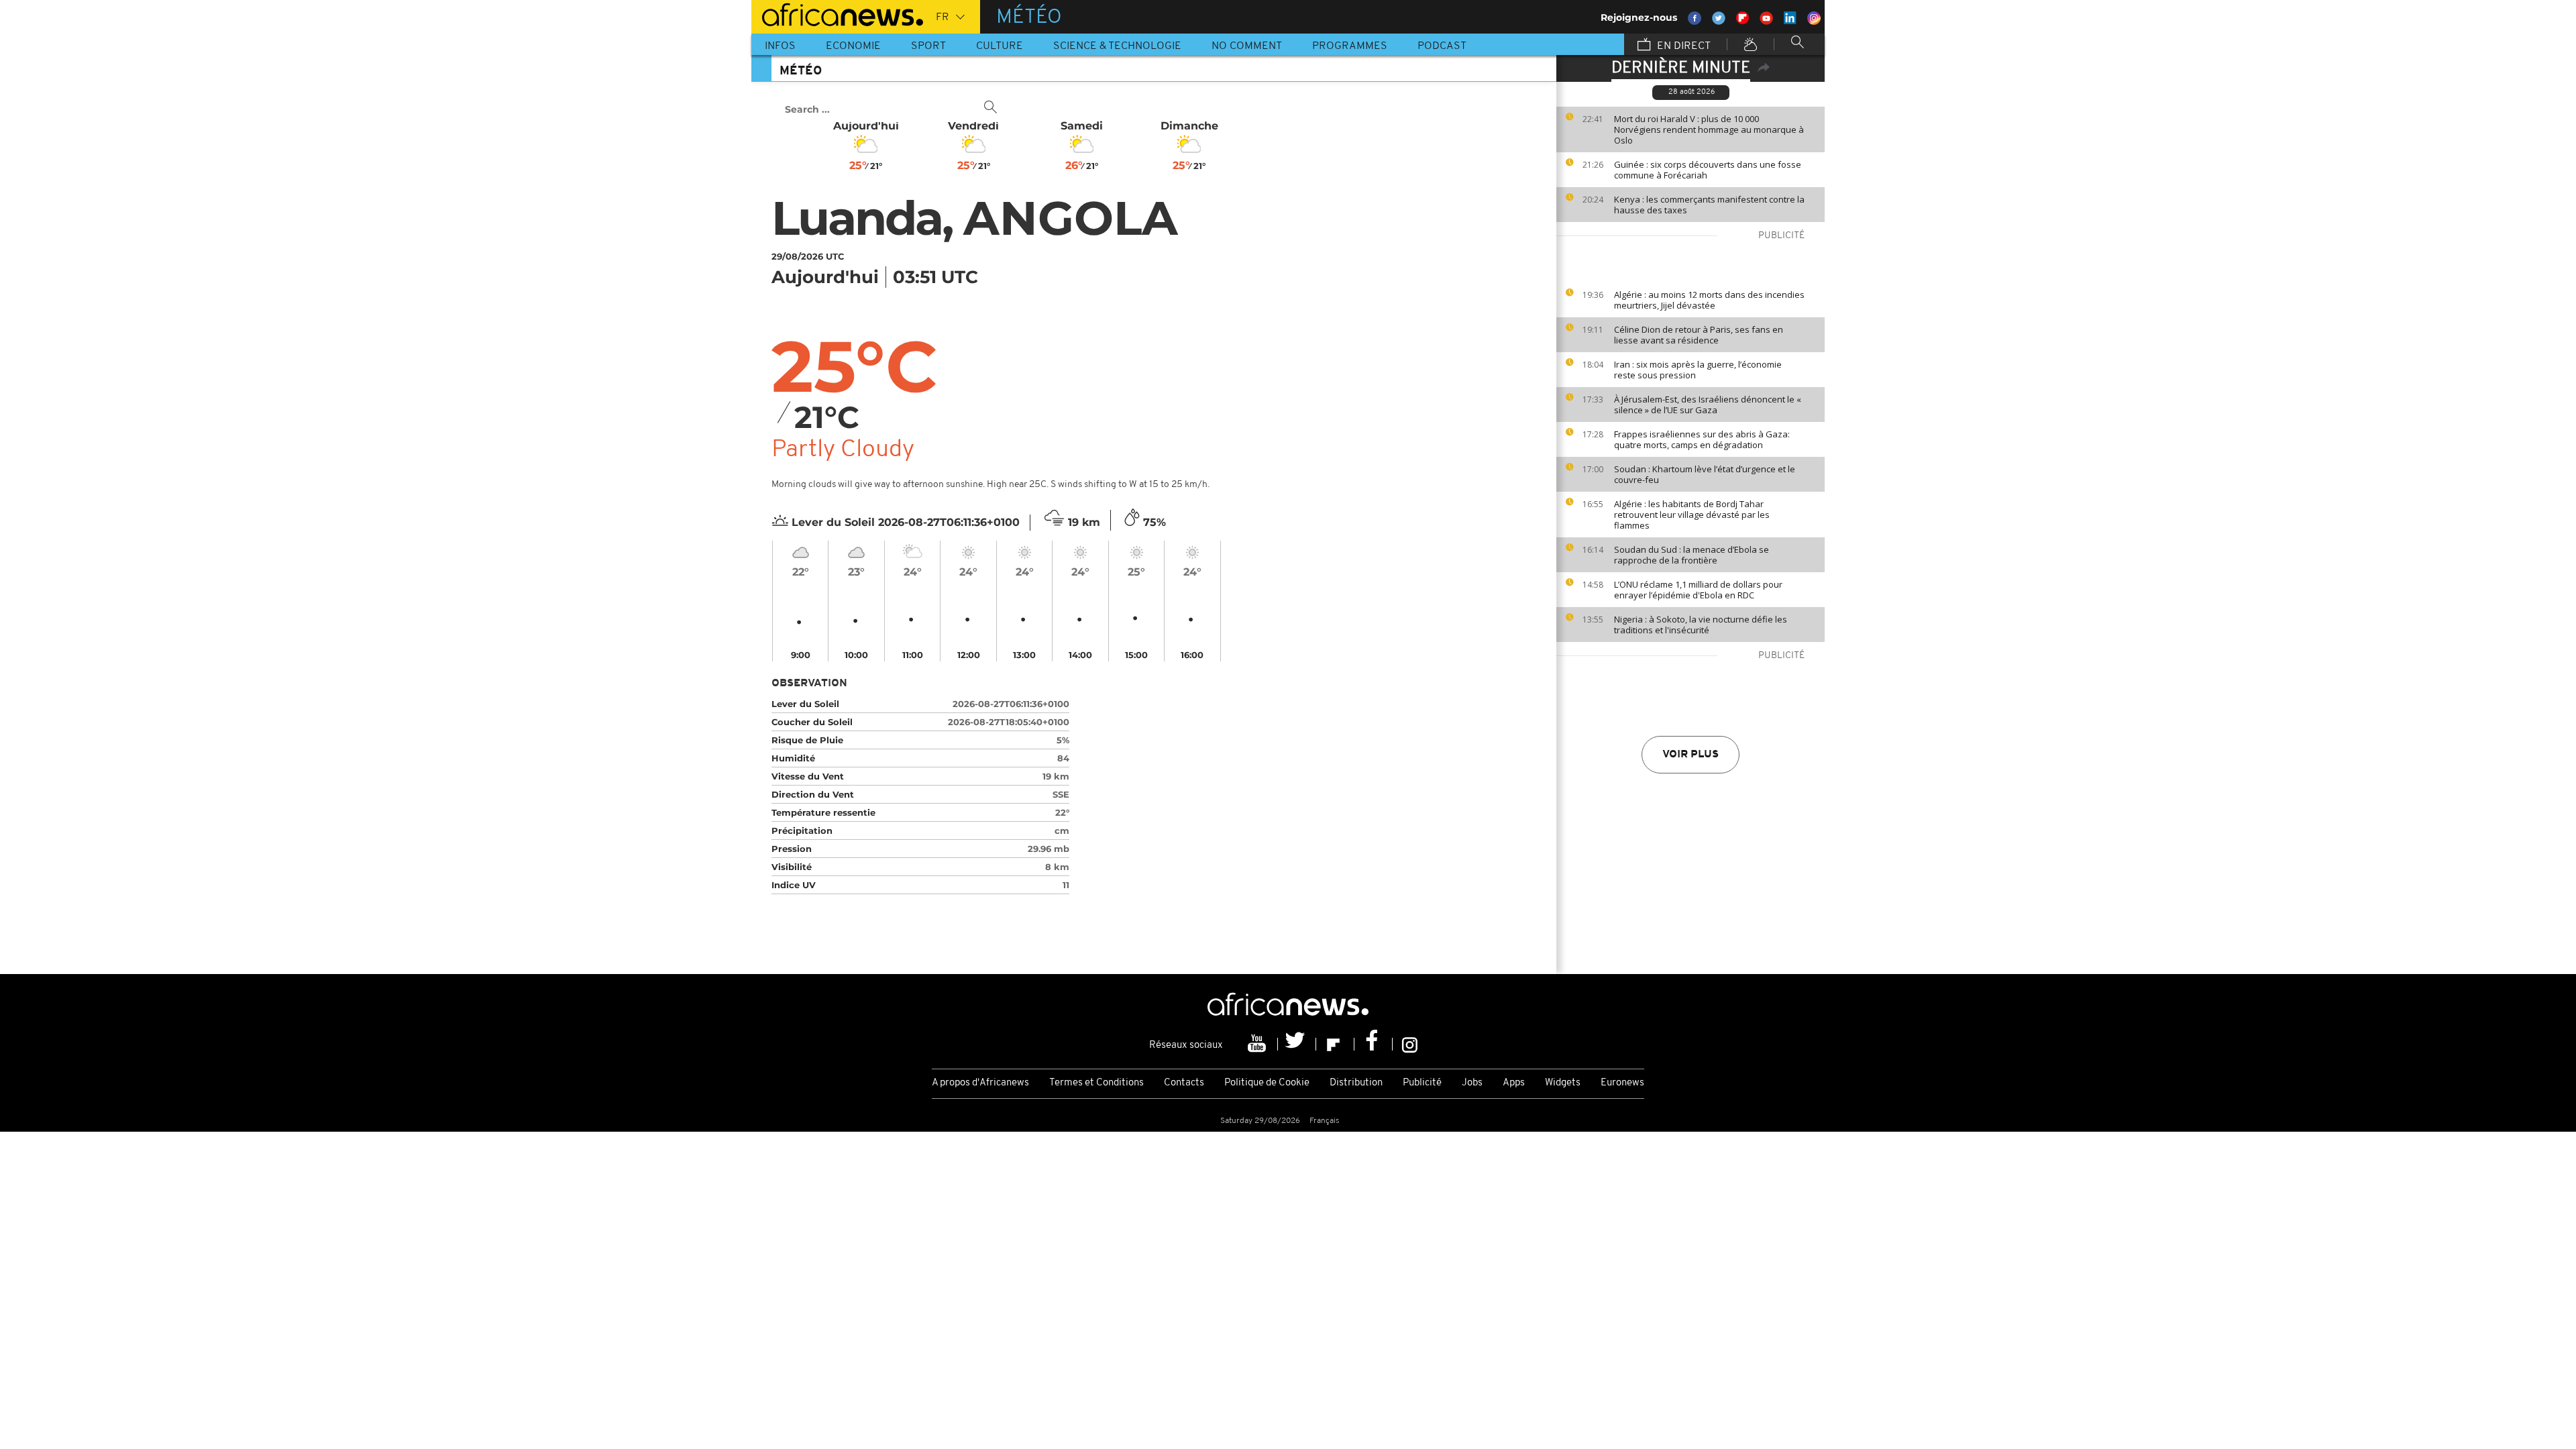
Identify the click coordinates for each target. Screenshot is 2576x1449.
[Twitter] (1297, 1044)
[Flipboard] (1335, 1044)
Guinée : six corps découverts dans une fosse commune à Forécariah (1708, 170)
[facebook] (1374, 1044)
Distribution (1356, 1083)
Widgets (1563, 1083)
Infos (780, 46)
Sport (928, 46)
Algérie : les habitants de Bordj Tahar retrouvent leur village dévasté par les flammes (1692, 515)
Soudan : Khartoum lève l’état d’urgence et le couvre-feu (1705, 474)
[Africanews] (837, 13)
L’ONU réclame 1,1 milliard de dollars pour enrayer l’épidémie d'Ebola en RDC (1698, 590)
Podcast (1442, 46)
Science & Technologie (1117, 46)
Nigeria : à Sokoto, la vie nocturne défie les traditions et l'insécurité (1701, 625)
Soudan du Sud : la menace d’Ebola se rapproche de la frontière (1692, 555)
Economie (853, 46)
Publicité (1422, 1083)
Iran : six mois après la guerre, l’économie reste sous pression (1698, 370)
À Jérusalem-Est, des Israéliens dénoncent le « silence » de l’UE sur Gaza (1708, 405)
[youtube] (1259, 1044)
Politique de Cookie (1267, 1083)
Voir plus (1690, 755)
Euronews (1622, 1083)
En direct (1682, 46)
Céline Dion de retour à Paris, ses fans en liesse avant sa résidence (1699, 335)
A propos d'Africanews (980, 1083)
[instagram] (1410, 1044)
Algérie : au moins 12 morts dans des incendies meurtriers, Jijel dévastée (1709, 300)
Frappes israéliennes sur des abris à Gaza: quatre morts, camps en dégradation (1702, 439)
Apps (1514, 1083)
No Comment (1247, 46)
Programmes (1350, 46)
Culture (1000, 46)
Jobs (1472, 1083)
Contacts (1184, 1083)
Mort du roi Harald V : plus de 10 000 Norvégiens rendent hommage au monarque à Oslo (1709, 129)
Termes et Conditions (1096, 1083)
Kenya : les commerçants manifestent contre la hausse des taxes (1709, 205)
